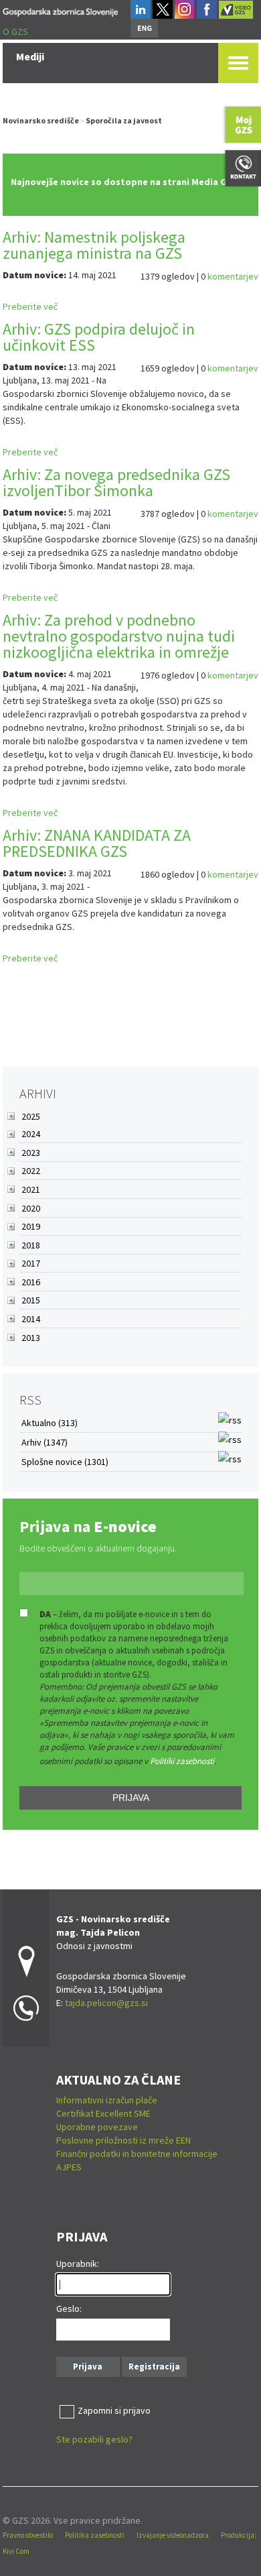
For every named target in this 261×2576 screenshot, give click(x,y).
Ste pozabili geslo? (94, 2439)
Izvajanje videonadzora (173, 2535)
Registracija (154, 2366)
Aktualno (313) (50, 1423)
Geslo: (69, 2308)
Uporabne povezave (97, 2127)
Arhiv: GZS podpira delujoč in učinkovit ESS (99, 337)
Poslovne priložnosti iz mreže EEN (123, 2140)
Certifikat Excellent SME (103, 2113)
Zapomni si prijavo (114, 2410)
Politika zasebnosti (95, 2535)
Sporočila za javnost (124, 120)
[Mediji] (60, 10)
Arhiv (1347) (45, 1442)
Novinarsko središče (41, 120)
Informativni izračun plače (107, 2100)
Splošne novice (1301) (65, 1462)
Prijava (131, 1798)
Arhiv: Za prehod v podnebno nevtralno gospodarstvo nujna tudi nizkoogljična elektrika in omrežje (119, 636)
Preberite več (30, 306)
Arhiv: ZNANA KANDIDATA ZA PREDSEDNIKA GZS (97, 843)
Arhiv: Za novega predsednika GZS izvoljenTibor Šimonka (116, 482)
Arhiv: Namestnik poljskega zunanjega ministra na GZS (94, 245)
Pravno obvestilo (28, 2535)
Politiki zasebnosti (182, 1761)
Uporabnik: (78, 2264)
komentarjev (233, 276)
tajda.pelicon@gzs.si (106, 2003)
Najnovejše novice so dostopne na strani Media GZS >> (130, 182)
